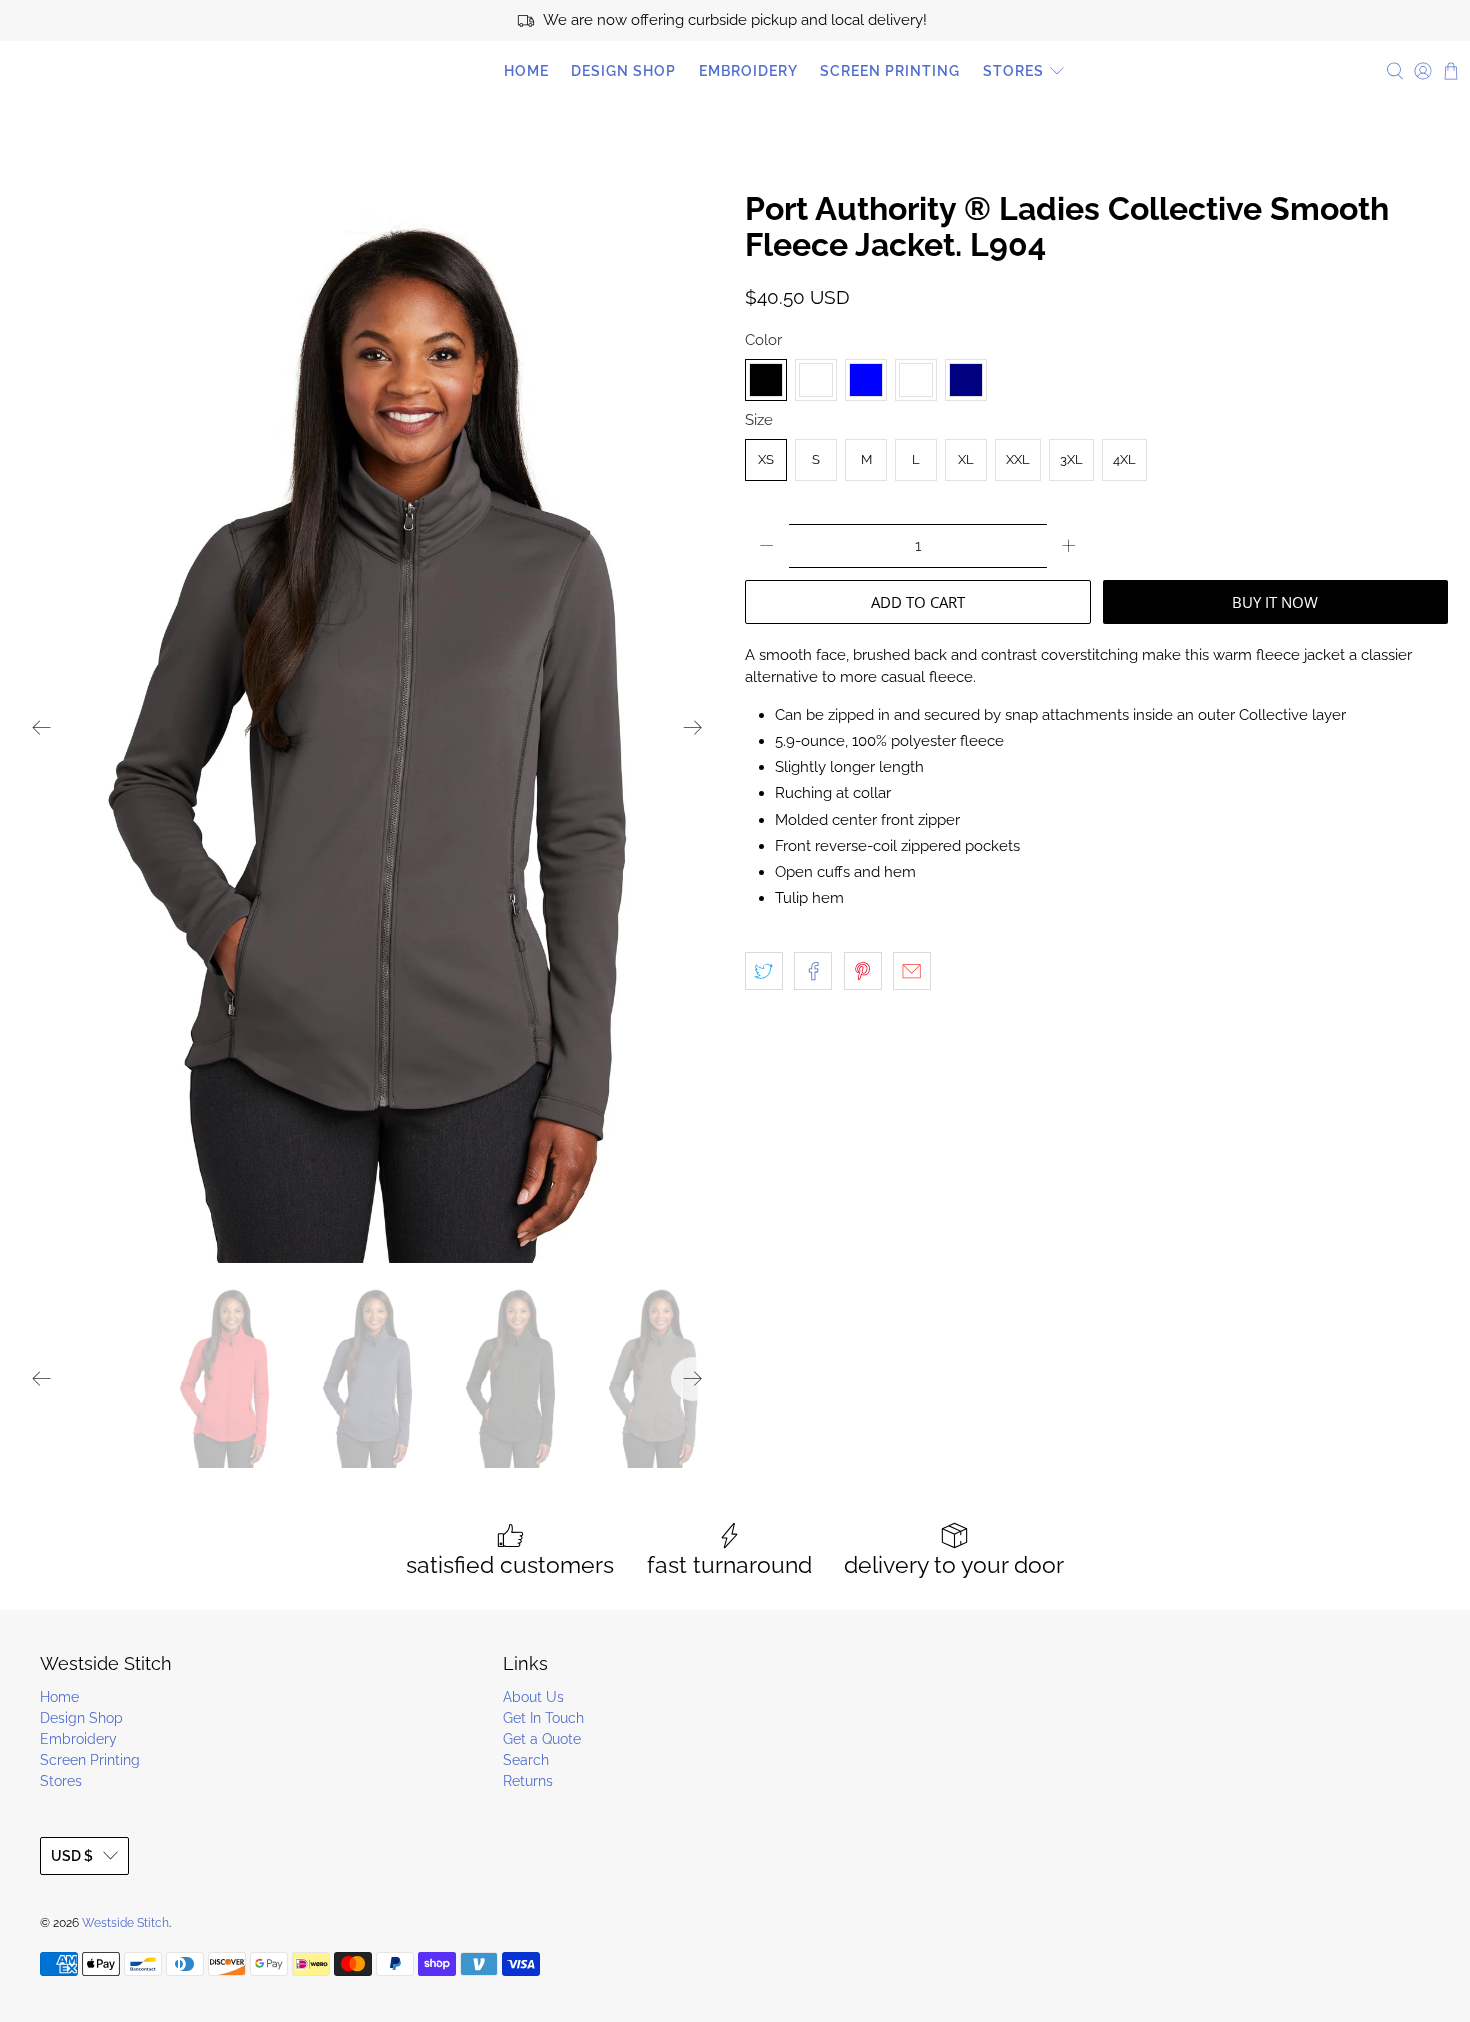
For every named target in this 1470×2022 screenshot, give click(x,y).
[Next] (693, 727)
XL (966, 459)
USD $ (72, 1856)
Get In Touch (543, 1718)
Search (526, 1760)
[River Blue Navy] (966, 380)
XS (766, 459)
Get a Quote (542, 1739)
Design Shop (623, 71)
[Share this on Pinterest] (863, 971)
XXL (1018, 459)
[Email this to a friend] (912, 971)
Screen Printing (890, 71)
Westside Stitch (100, 71)
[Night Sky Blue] (866, 380)
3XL (1071, 459)
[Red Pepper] (916, 380)
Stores (1013, 71)
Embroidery (748, 71)
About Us (533, 1697)
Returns (528, 1781)
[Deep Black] (766, 380)
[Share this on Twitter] (764, 971)
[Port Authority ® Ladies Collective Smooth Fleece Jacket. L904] (367, 727)
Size (759, 420)
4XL (1124, 459)
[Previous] (42, 727)
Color (763, 340)
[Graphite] (816, 380)
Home (526, 71)
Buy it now (1275, 602)
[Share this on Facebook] (813, 971)
